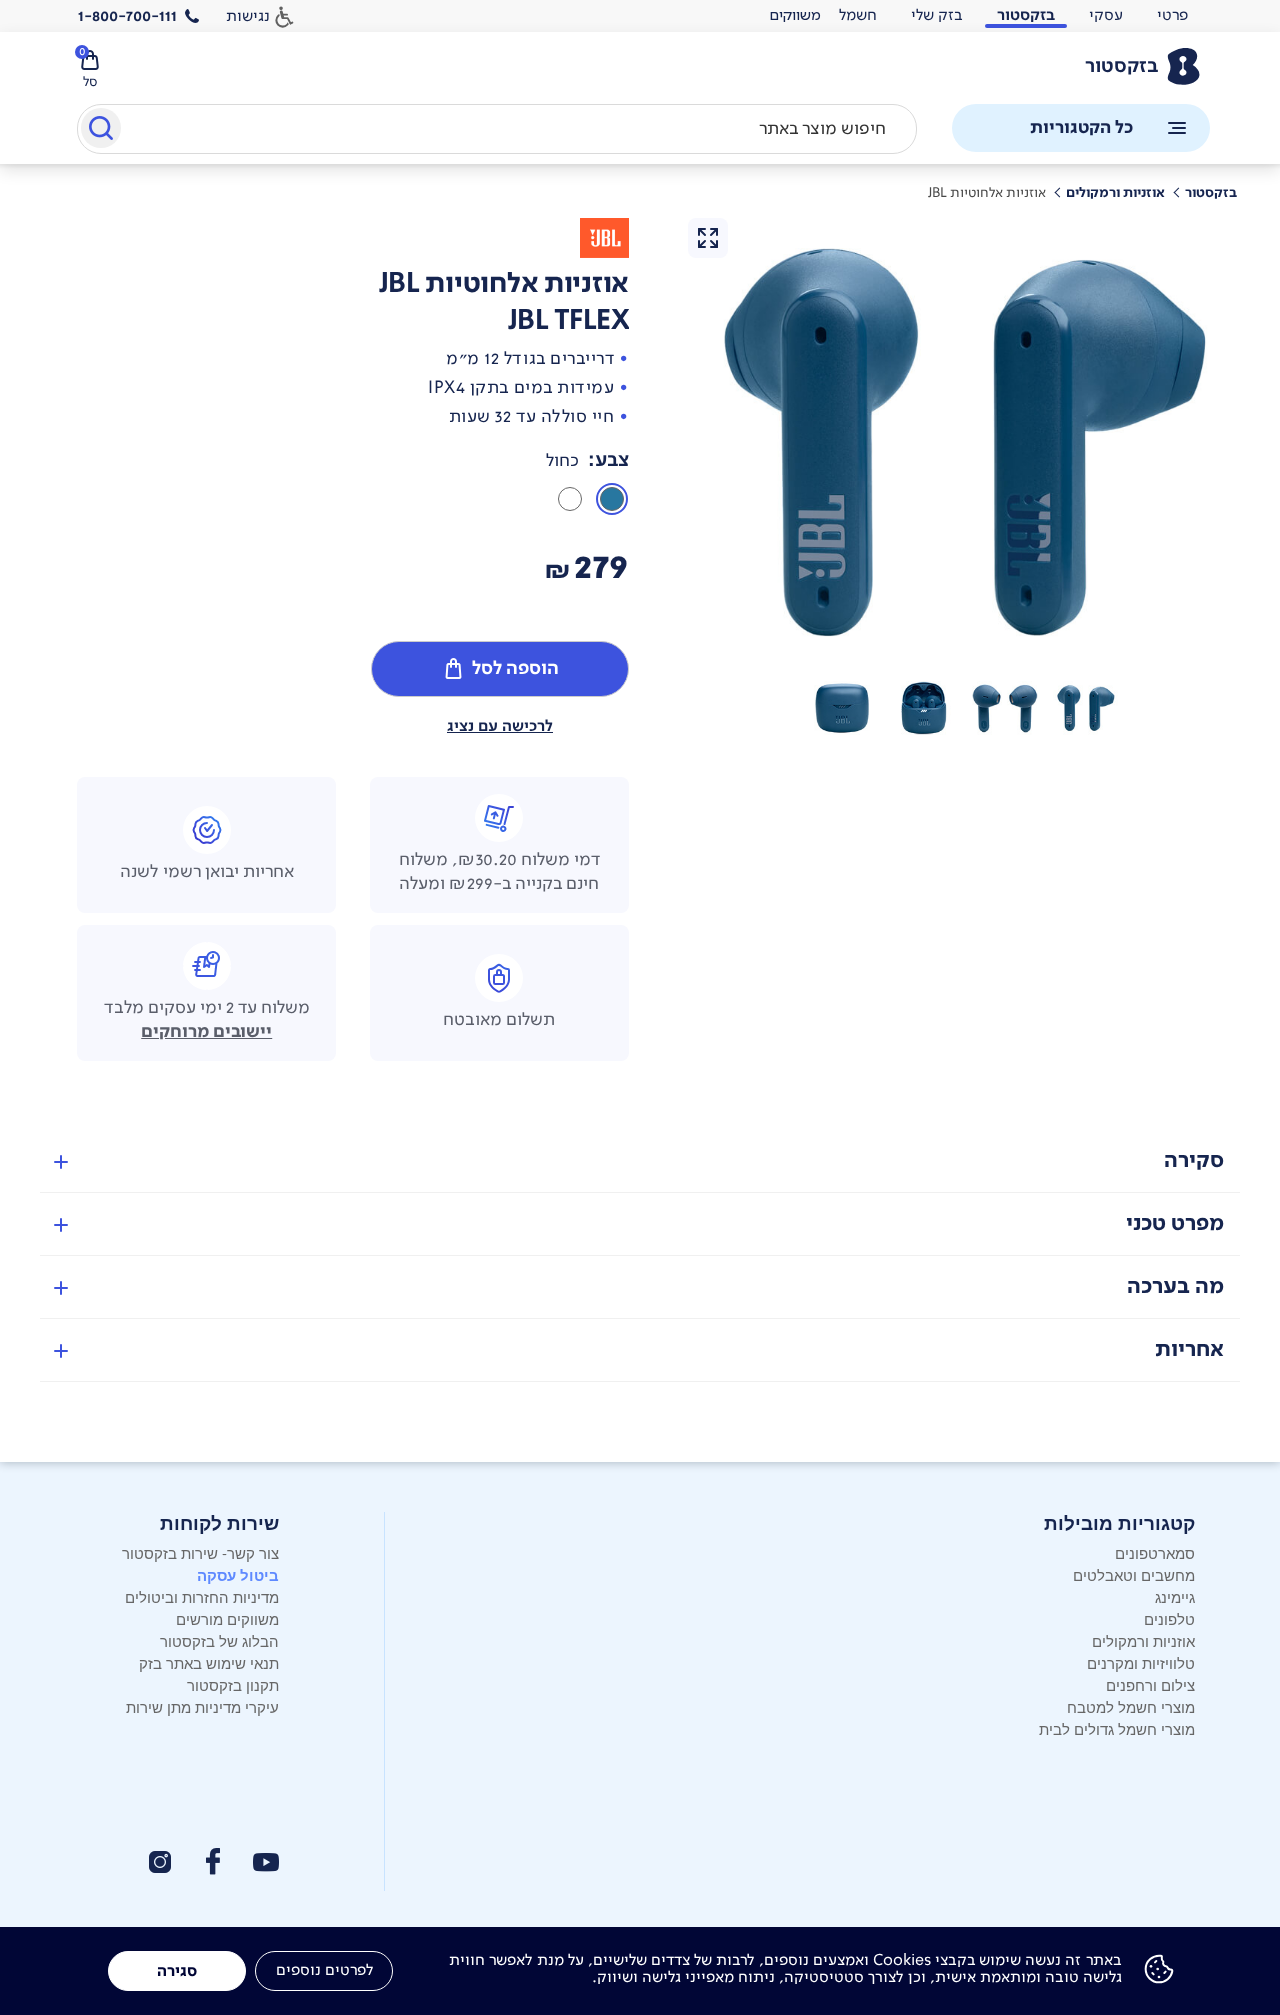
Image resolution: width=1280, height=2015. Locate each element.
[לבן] (570, 499)
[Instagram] (160, 1862)
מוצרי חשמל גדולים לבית (1117, 1728)
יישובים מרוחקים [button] (206, 1032)
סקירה (1194, 1160)
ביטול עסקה (238, 1575)
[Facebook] (212, 1861)
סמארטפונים (1155, 1552)
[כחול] (612, 499)
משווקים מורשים (227, 1618)
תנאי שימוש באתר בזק (209, 1662)
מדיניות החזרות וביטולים (202, 1596)
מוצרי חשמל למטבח (1131, 1706)
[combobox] (497, 129)
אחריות (1189, 1349)
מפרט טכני (1175, 1223)
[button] (1085, 708)
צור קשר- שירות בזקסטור (200, 1552)
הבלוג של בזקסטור (219, 1640)
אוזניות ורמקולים (1143, 1640)
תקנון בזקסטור (233, 1684)
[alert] (795, 16)
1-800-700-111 (127, 16)
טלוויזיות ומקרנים (1141, 1662)
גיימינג (1175, 1596)
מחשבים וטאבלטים (1134, 1574)
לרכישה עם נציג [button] (500, 726)
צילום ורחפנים (1150, 1684)
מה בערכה (1175, 1286)
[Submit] (99, 132)
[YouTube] (266, 1862)
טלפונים (1169, 1618)
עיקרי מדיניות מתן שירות (202, 1706)
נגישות (248, 15)
